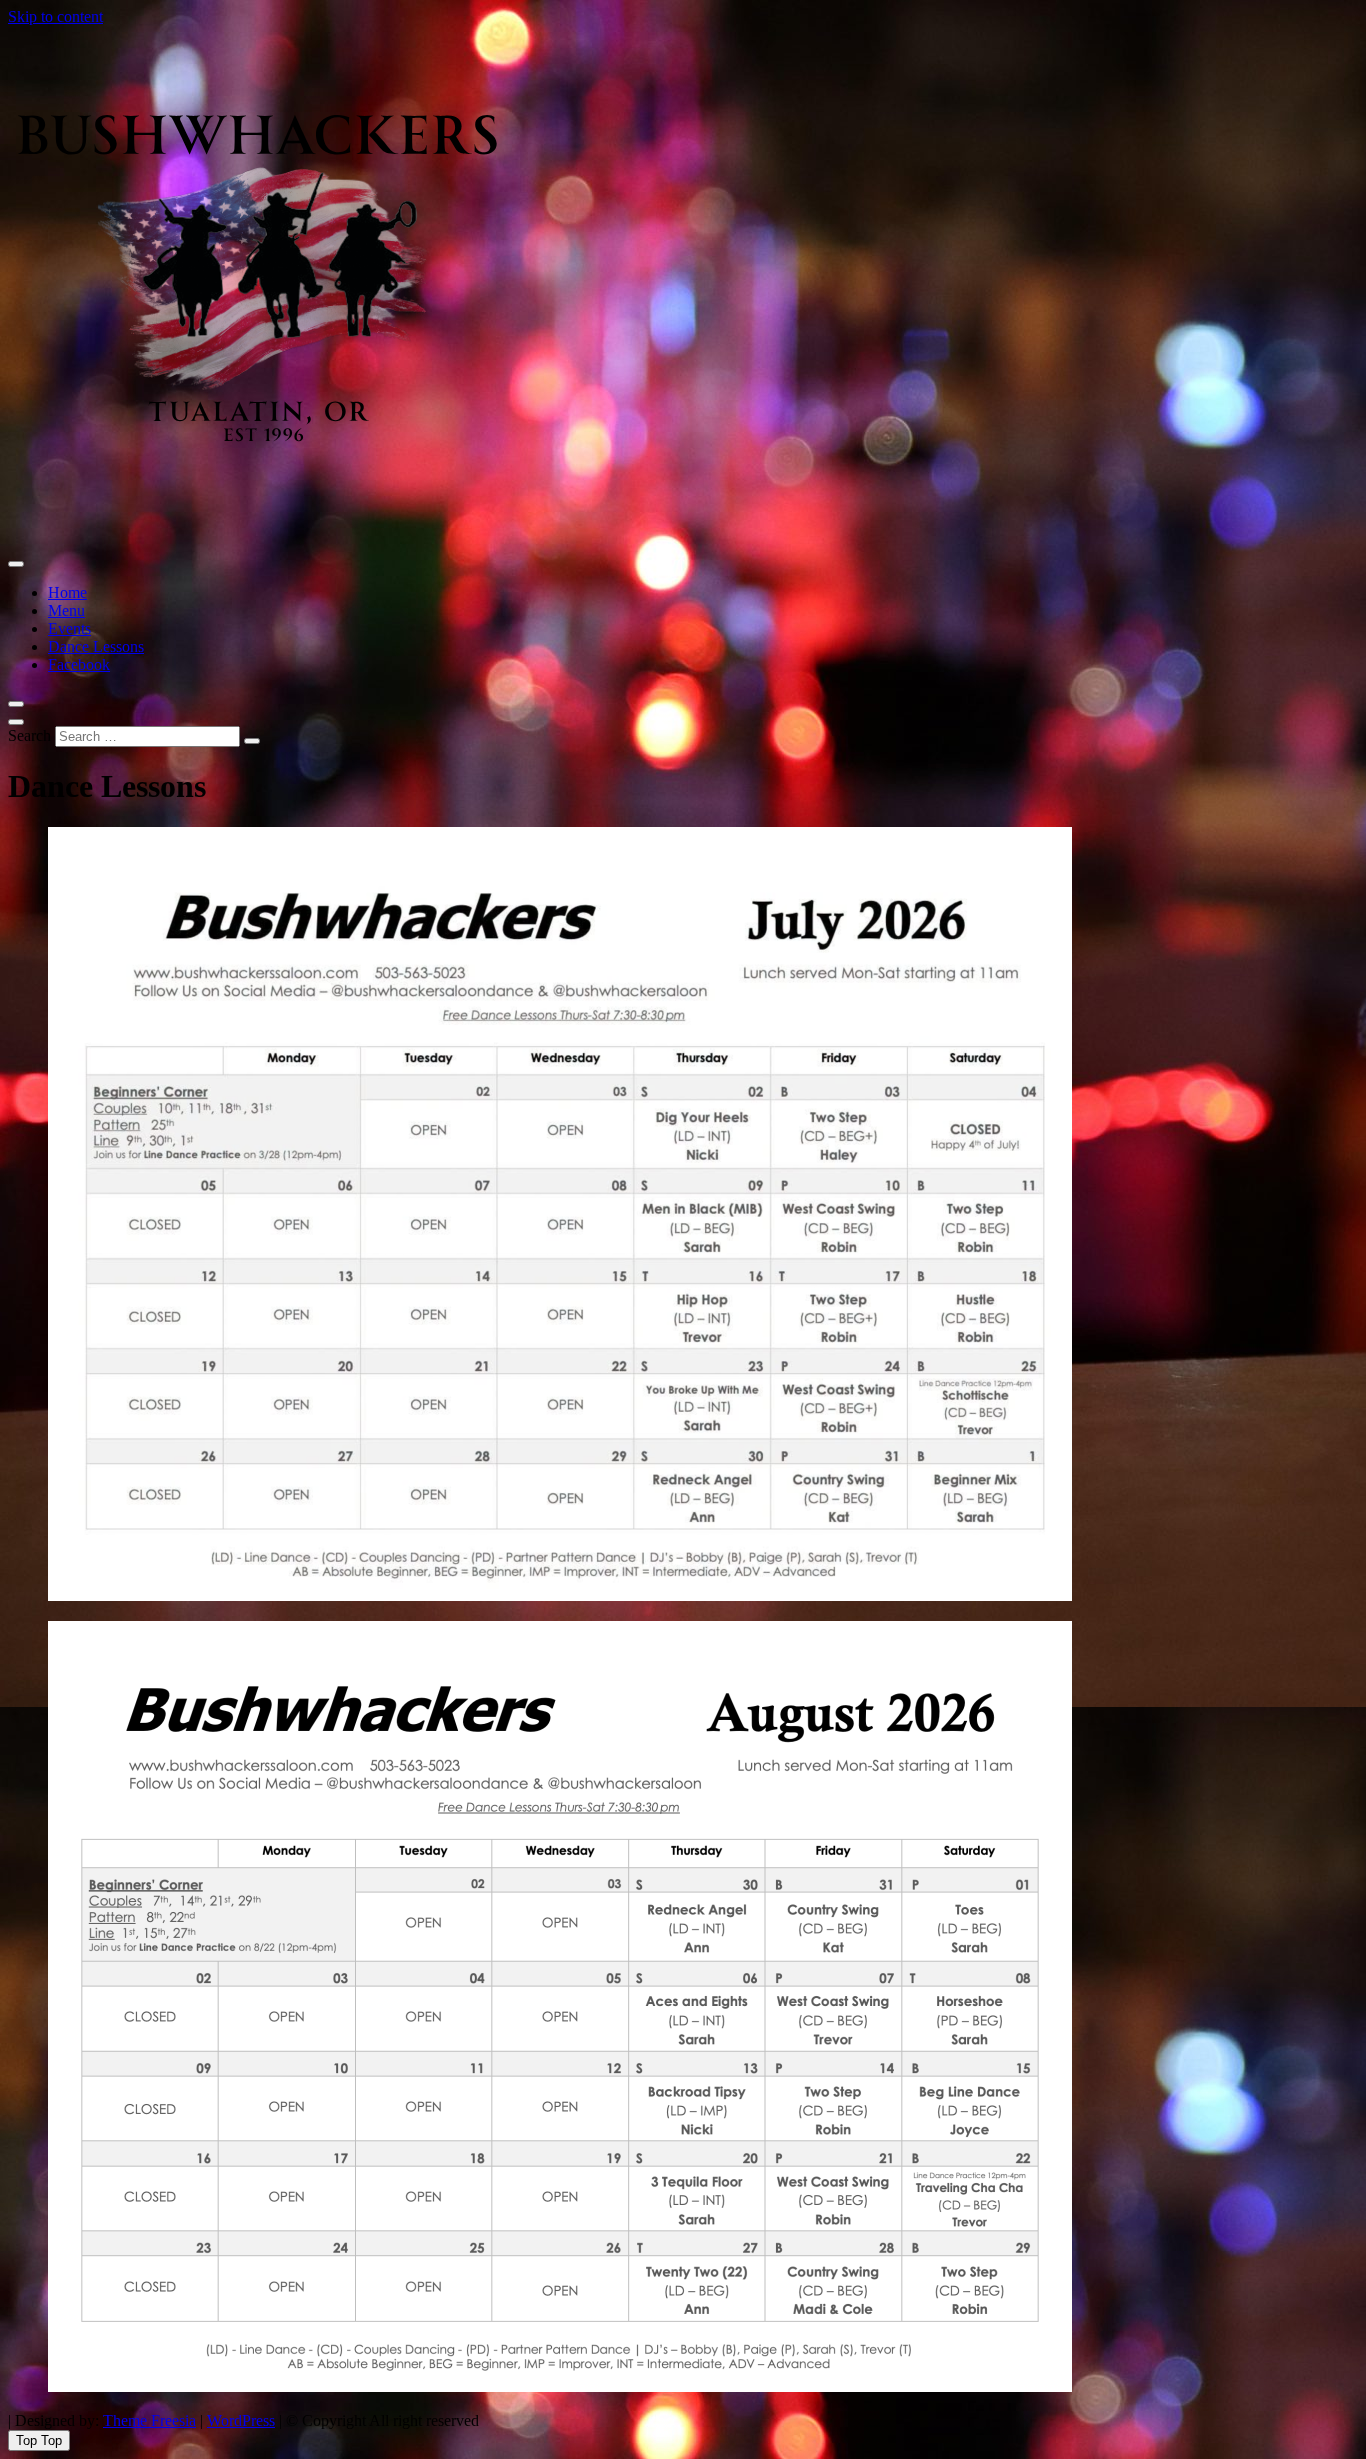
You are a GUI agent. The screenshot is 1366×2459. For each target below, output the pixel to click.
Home (67, 592)
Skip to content (55, 16)
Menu (66, 610)
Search (29, 735)
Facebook (79, 664)
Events (69, 628)
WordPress (241, 2420)
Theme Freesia (149, 2420)
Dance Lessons (96, 646)
